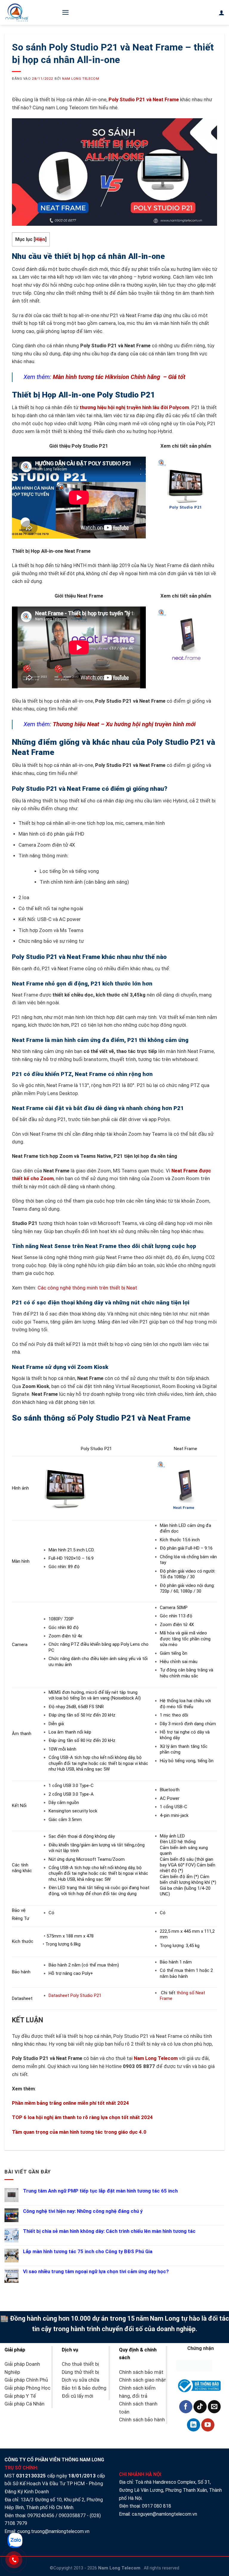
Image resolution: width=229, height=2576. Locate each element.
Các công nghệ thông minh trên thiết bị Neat (87, 1288)
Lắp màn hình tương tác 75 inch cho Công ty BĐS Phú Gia (88, 2252)
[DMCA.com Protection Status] (194, 2365)
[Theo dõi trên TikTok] (200, 2407)
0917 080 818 (157, 2506)
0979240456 (41, 2516)
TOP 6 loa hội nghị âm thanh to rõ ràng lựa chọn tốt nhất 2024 (82, 2117)
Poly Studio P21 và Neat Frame (144, 100)
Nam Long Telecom (81, 79)
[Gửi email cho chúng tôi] (214, 2407)
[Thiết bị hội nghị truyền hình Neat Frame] (186, 638)
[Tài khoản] (222, 13)
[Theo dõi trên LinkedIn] (194, 2425)
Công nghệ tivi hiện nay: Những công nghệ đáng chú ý (83, 2211)
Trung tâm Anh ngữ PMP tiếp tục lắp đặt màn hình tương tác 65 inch (100, 2191)
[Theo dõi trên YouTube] (208, 2425)
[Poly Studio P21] (186, 488)
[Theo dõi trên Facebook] (186, 2407)
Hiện (40, 239)
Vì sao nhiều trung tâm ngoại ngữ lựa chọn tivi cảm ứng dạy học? (96, 2272)
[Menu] (65, 12)
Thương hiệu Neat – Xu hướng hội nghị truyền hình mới (124, 724)
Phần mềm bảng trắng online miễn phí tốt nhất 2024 (71, 2103)
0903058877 (72, 2516)
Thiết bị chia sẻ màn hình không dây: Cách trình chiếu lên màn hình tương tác (109, 2231)
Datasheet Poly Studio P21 (75, 1995)
